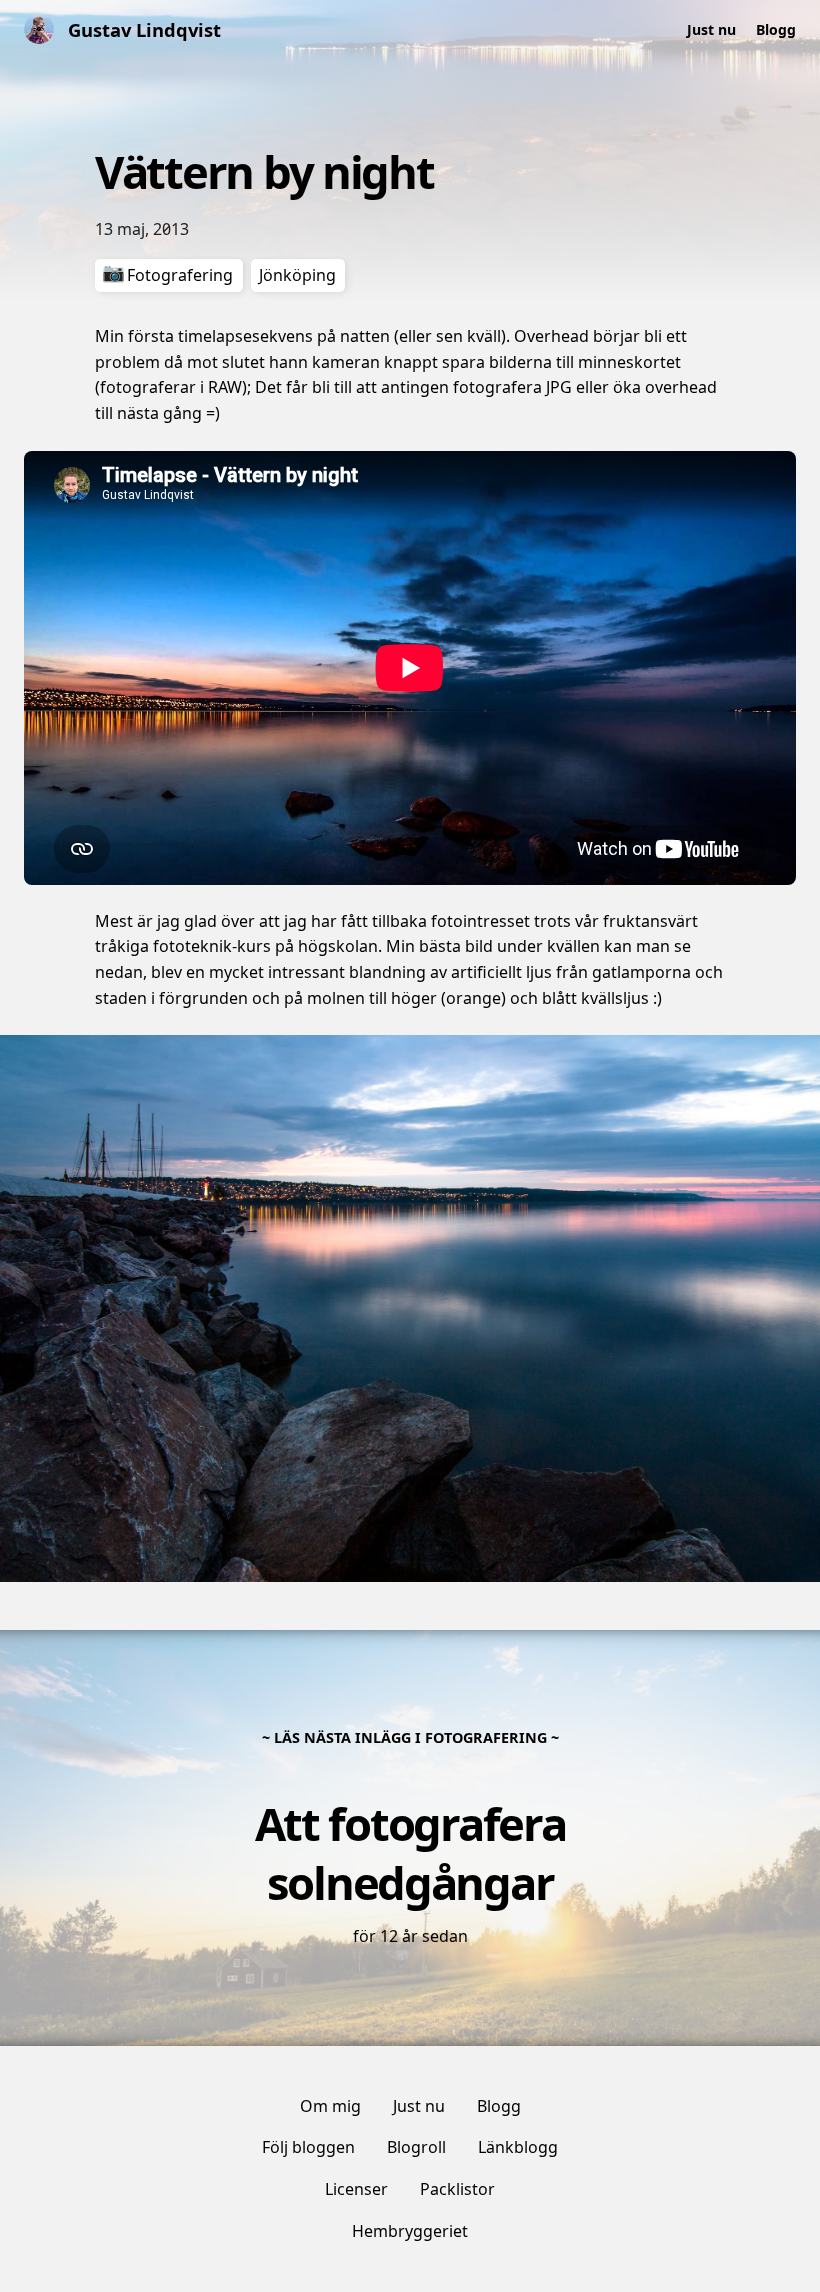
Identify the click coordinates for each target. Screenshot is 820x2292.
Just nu (711, 29)
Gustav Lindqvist (144, 29)
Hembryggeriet (410, 2231)
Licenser (356, 2189)
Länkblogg (518, 2147)
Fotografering (180, 275)
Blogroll (416, 2147)
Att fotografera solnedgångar (410, 1852)
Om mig (330, 2106)
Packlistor (457, 2189)
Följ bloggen (308, 2147)
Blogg (776, 29)
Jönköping (297, 275)
